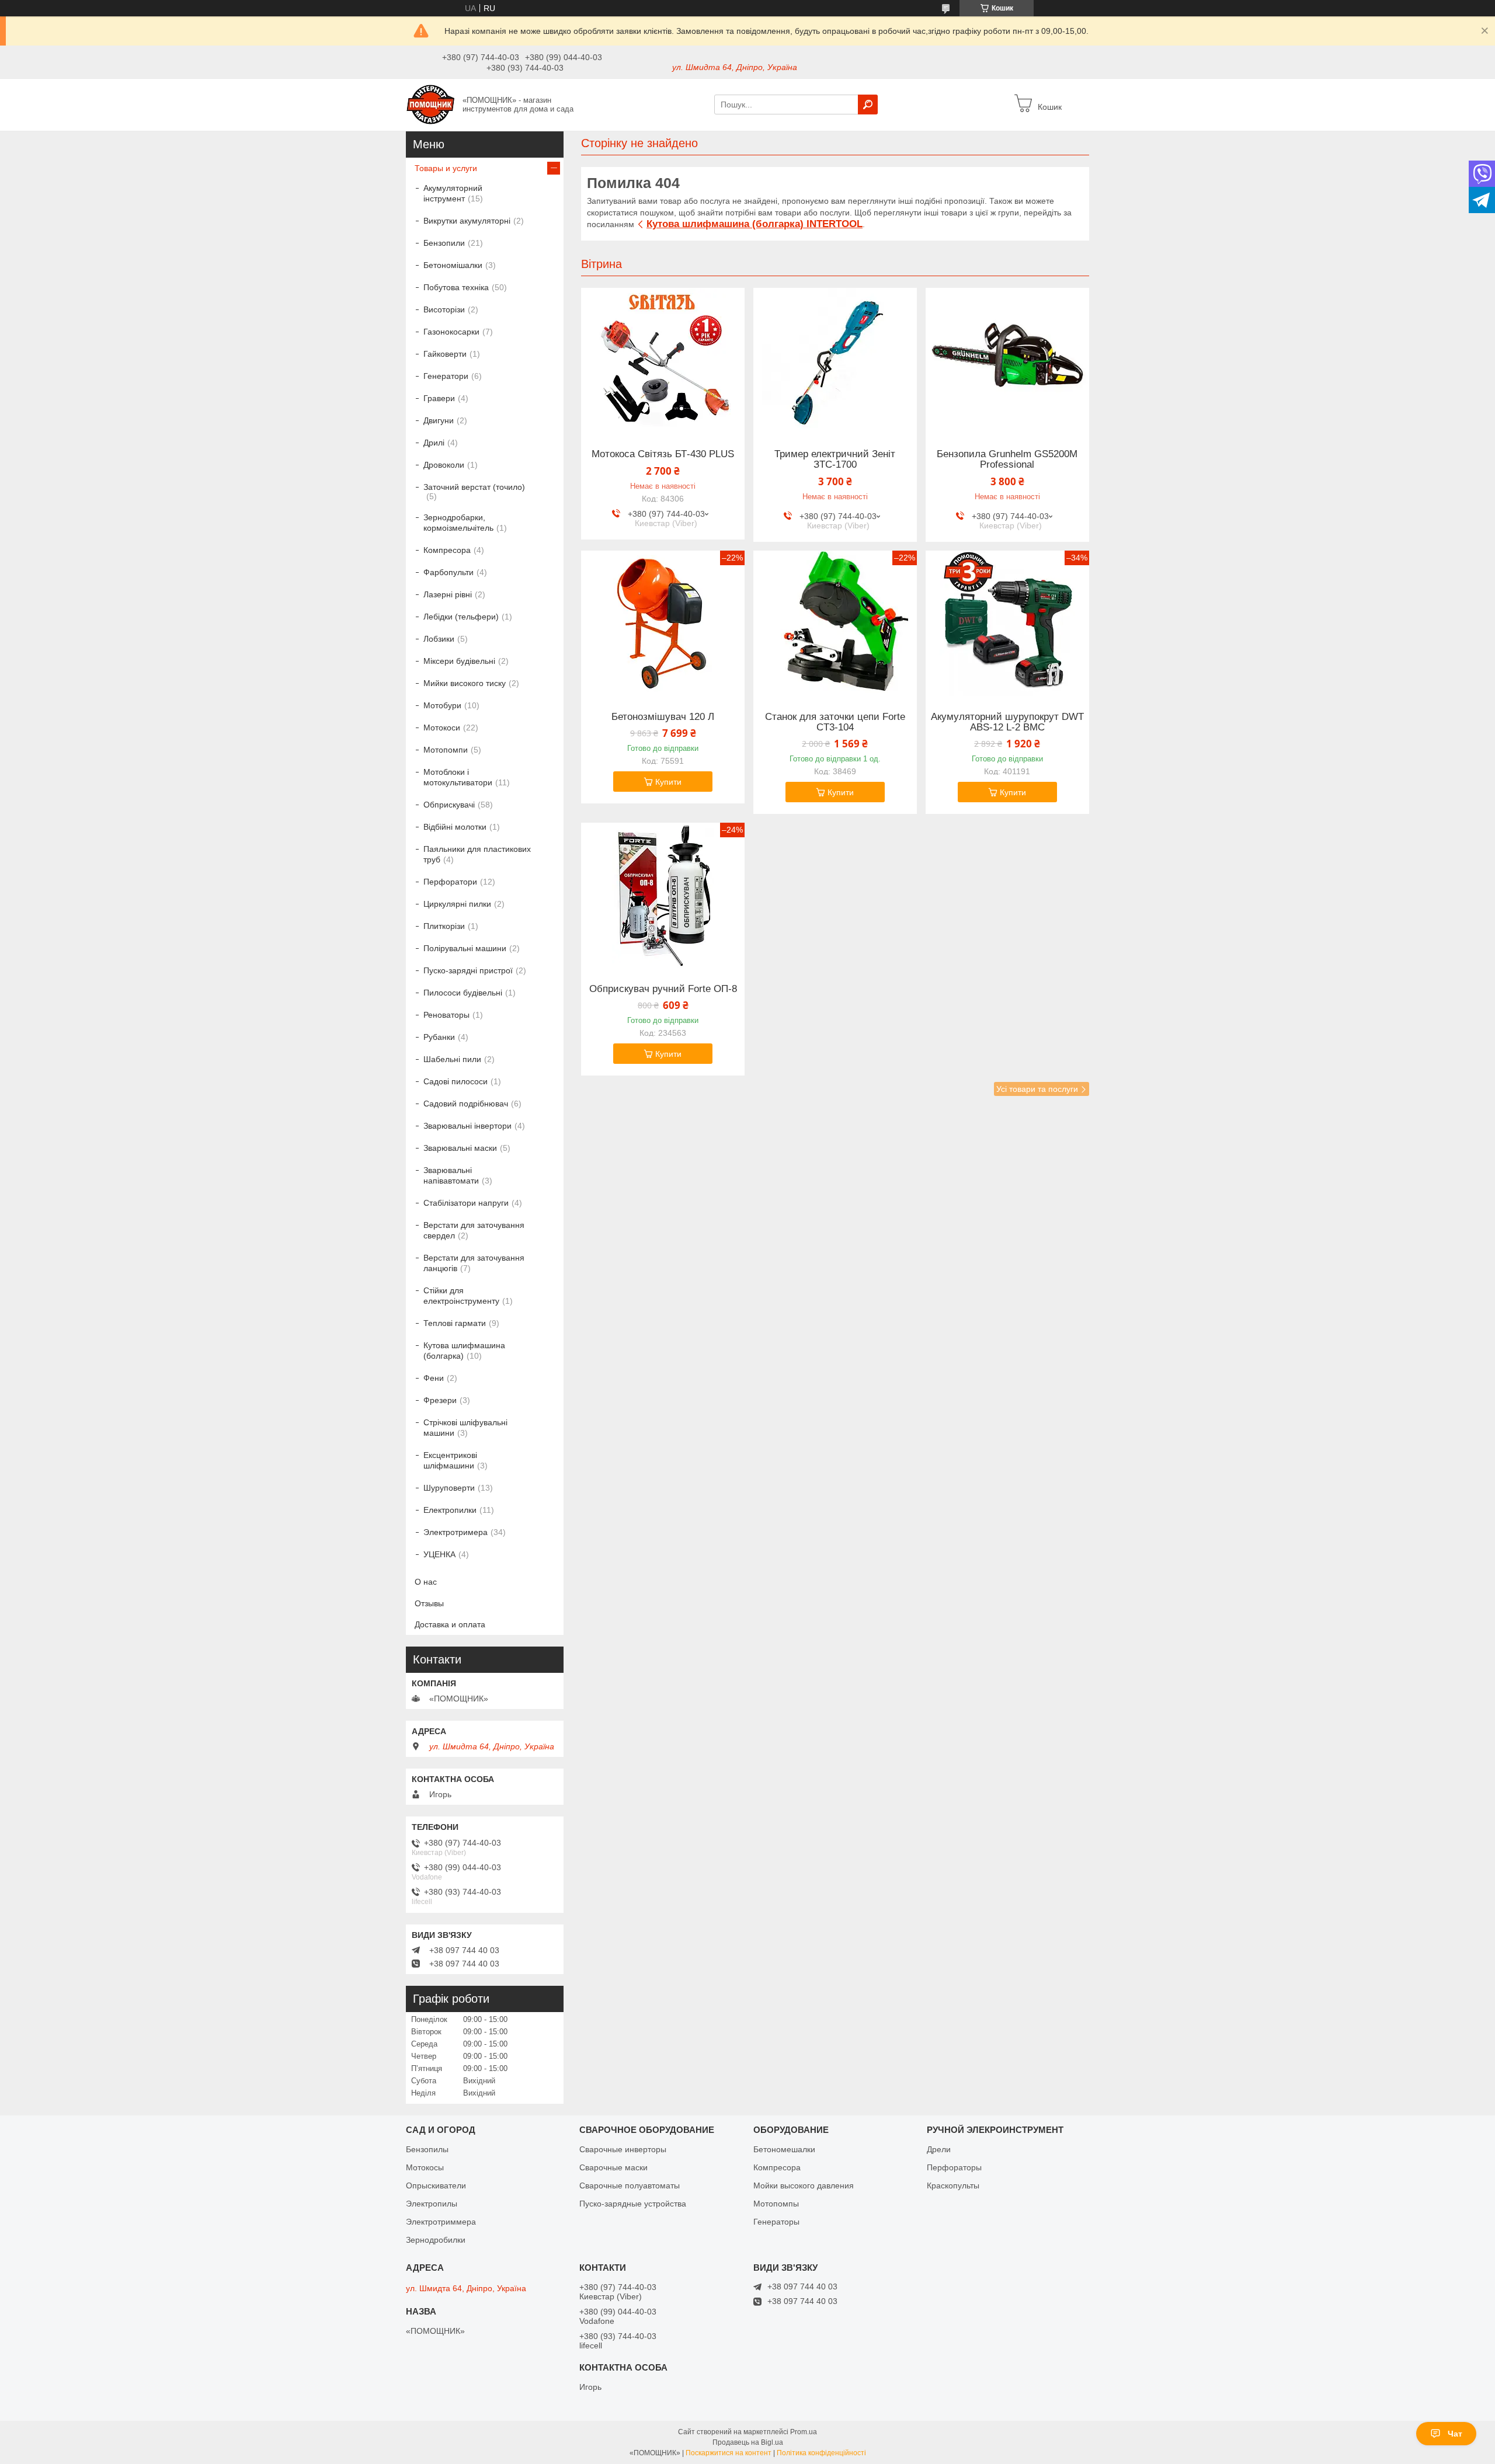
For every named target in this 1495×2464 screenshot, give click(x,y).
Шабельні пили (452, 1059)
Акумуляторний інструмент (453, 193)
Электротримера (456, 1532)
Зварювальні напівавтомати (451, 1175)
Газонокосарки (451, 332)
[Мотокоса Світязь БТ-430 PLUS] (663, 361)
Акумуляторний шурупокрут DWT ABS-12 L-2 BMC (1007, 722)
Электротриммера (441, 2222)
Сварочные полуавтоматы (630, 2185)
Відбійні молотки (455, 827)
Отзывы (429, 1603)
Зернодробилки (436, 2240)
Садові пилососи (456, 1081)
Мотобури (442, 705)
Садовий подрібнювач (466, 1104)
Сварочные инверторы (623, 2149)
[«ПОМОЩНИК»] (431, 104)
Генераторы (776, 2222)
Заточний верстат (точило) (474, 487)
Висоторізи (444, 309)
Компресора (447, 550)
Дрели (939, 2149)
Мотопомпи (446, 750)
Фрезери (440, 1400)
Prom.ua (804, 2432)
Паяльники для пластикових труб (477, 854)
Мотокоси (442, 728)
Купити (668, 782)
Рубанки (439, 1037)
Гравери (439, 398)
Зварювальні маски (460, 1148)
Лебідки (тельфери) (461, 617)
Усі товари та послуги (1037, 1089)
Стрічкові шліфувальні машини (465, 1428)
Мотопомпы (776, 2204)
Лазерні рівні (448, 594)
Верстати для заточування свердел (474, 1230)
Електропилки (450, 1510)
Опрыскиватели (436, 2185)
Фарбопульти (448, 572)
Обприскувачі (449, 805)
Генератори (446, 376)
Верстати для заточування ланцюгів (474, 1263)
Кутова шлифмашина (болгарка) (464, 1351)
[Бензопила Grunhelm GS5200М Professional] (1007, 361)
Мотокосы (425, 2167)
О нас (426, 1582)
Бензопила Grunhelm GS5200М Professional (1007, 460)
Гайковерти (445, 354)
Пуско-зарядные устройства (633, 2204)
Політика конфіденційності (821, 2453)
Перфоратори (450, 882)
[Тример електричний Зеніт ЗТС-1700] (835, 361)
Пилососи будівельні (463, 993)
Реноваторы (446, 1015)
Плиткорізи (444, 926)
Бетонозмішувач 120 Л (663, 717)
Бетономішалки (453, 265)
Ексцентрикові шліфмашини (450, 1460)
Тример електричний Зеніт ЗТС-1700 (835, 460)
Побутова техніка (456, 287)
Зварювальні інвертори (467, 1126)
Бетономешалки (784, 2149)
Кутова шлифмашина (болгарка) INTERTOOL (755, 224)
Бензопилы (427, 2149)
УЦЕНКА (439, 1554)
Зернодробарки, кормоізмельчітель (458, 523)
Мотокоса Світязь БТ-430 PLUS (663, 454)
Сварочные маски (613, 2167)
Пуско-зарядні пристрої (468, 970)
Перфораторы (954, 2167)
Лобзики (439, 639)
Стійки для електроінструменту (461, 1296)
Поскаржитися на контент (729, 2453)
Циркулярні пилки (457, 904)
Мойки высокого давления (804, 2185)
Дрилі (434, 443)
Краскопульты (953, 2185)
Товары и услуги (446, 168)
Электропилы (432, 2204)
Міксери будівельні (459, 661)
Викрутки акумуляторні (467, 221)
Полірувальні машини (465, 948)
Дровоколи (444, 465)
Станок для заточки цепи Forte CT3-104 (835, 722)
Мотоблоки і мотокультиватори (458, 777)
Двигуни (439, 420)
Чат (1455, 2434)
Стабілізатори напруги (466, 1203)
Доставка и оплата (450, 1624)
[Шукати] (868, 105)
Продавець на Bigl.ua (748, 2442)
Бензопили (444, 243)
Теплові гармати (455, 1323)
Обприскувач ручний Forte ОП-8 (663, 989)
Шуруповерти (449, 1488)
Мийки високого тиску (465, 683)
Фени (434, 1378)
